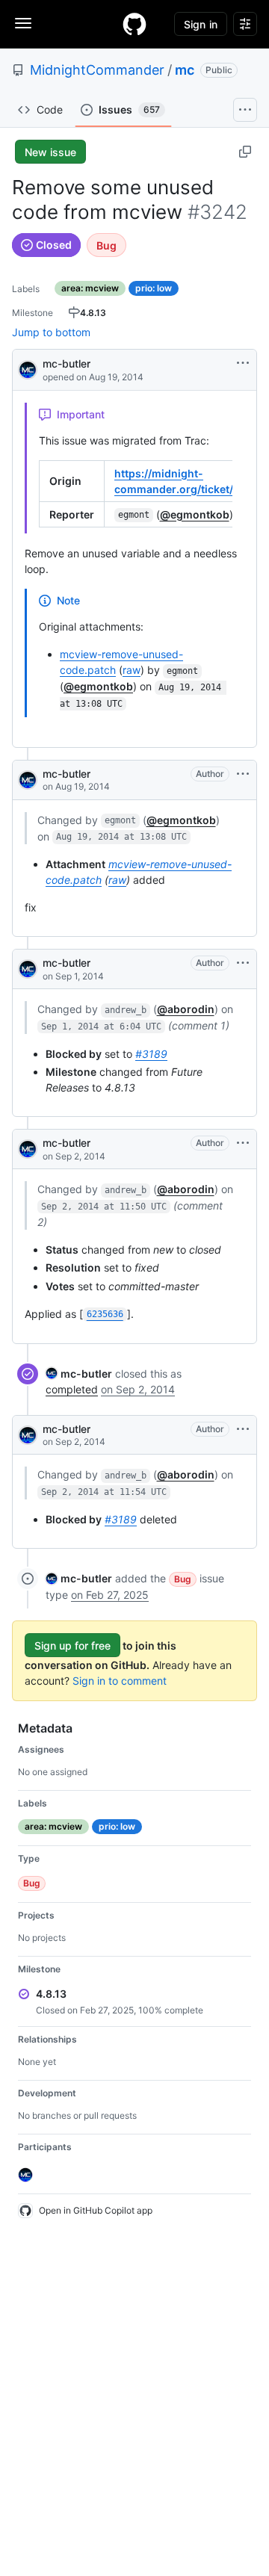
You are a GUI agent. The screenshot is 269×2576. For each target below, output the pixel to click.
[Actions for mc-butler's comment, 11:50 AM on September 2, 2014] (243, 1143)
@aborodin (186, 1009)
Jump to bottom (51, 332)
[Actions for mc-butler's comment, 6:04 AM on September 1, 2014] (243, 963)
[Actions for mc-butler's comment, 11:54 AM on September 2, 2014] (243, 1429)
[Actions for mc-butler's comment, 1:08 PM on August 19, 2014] (243, 774)
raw (132, 670)
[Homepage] (134, 24)
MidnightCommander (97, 70)
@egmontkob (195, 514)
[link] (79, 1374)
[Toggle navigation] (23, 23)
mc (185, 70)
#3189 (151, 1054)
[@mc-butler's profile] (28, 369)
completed (72, 1389)
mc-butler (67, 363)
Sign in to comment (120, 1681)
